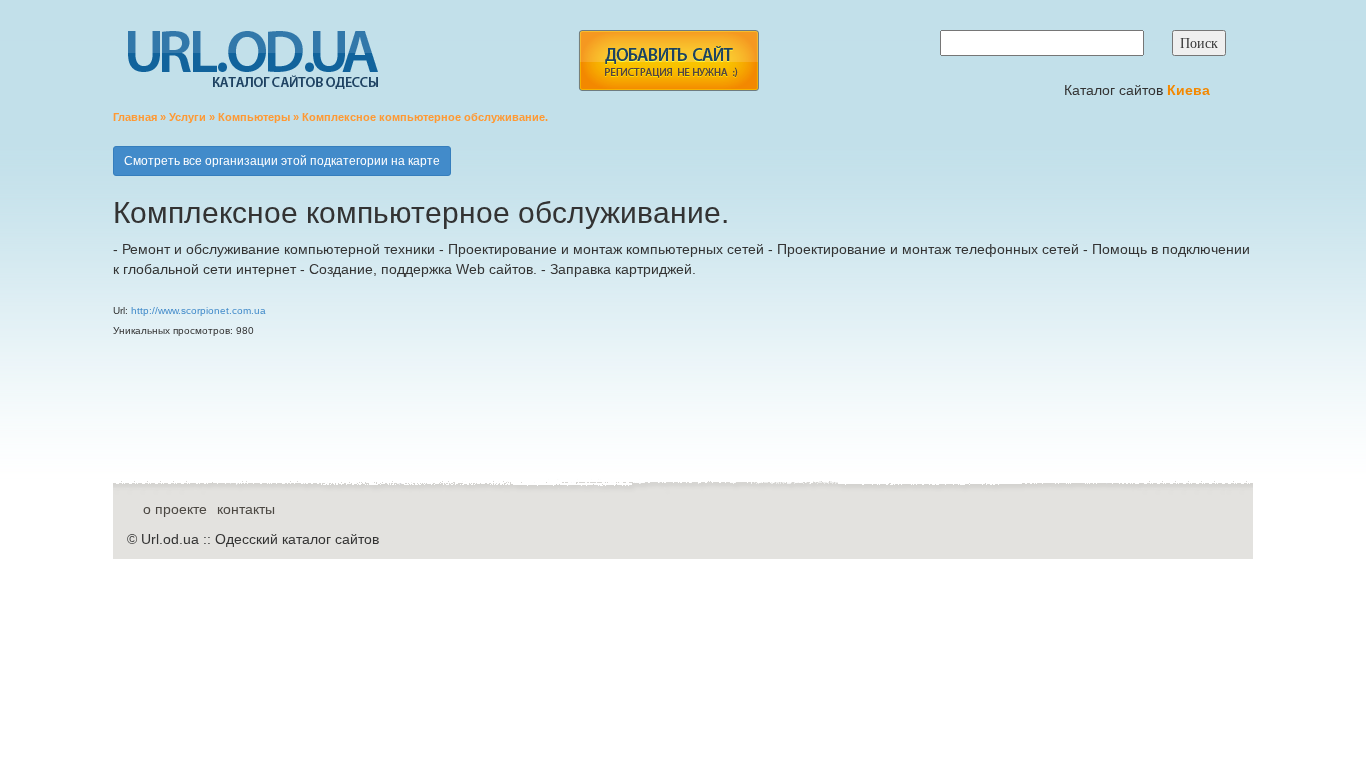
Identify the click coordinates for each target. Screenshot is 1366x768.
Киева (1190, 90)
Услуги (187, 117)
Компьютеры (254, 117)
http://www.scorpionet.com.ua (198, 310)
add (668, 60)
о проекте (175, 509)
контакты (246, 509)
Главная (135, 117)
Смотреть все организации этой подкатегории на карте (282, 161)
